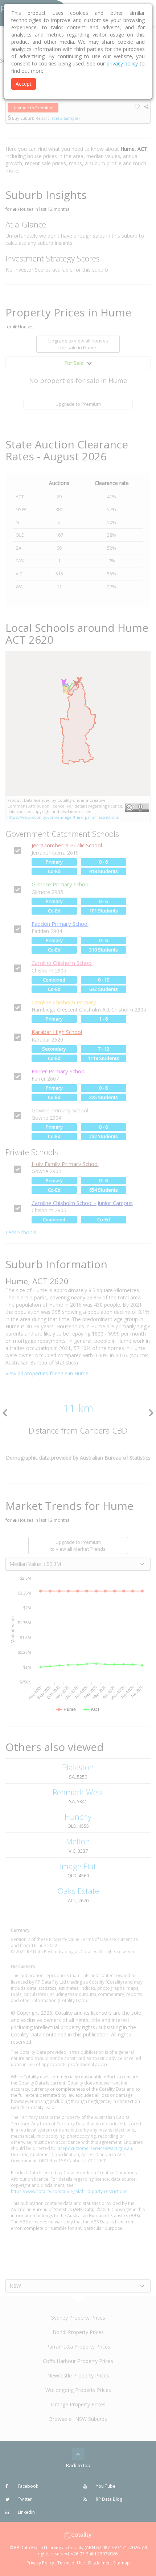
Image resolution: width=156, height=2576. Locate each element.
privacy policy (122, 63)
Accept (24, 84)
